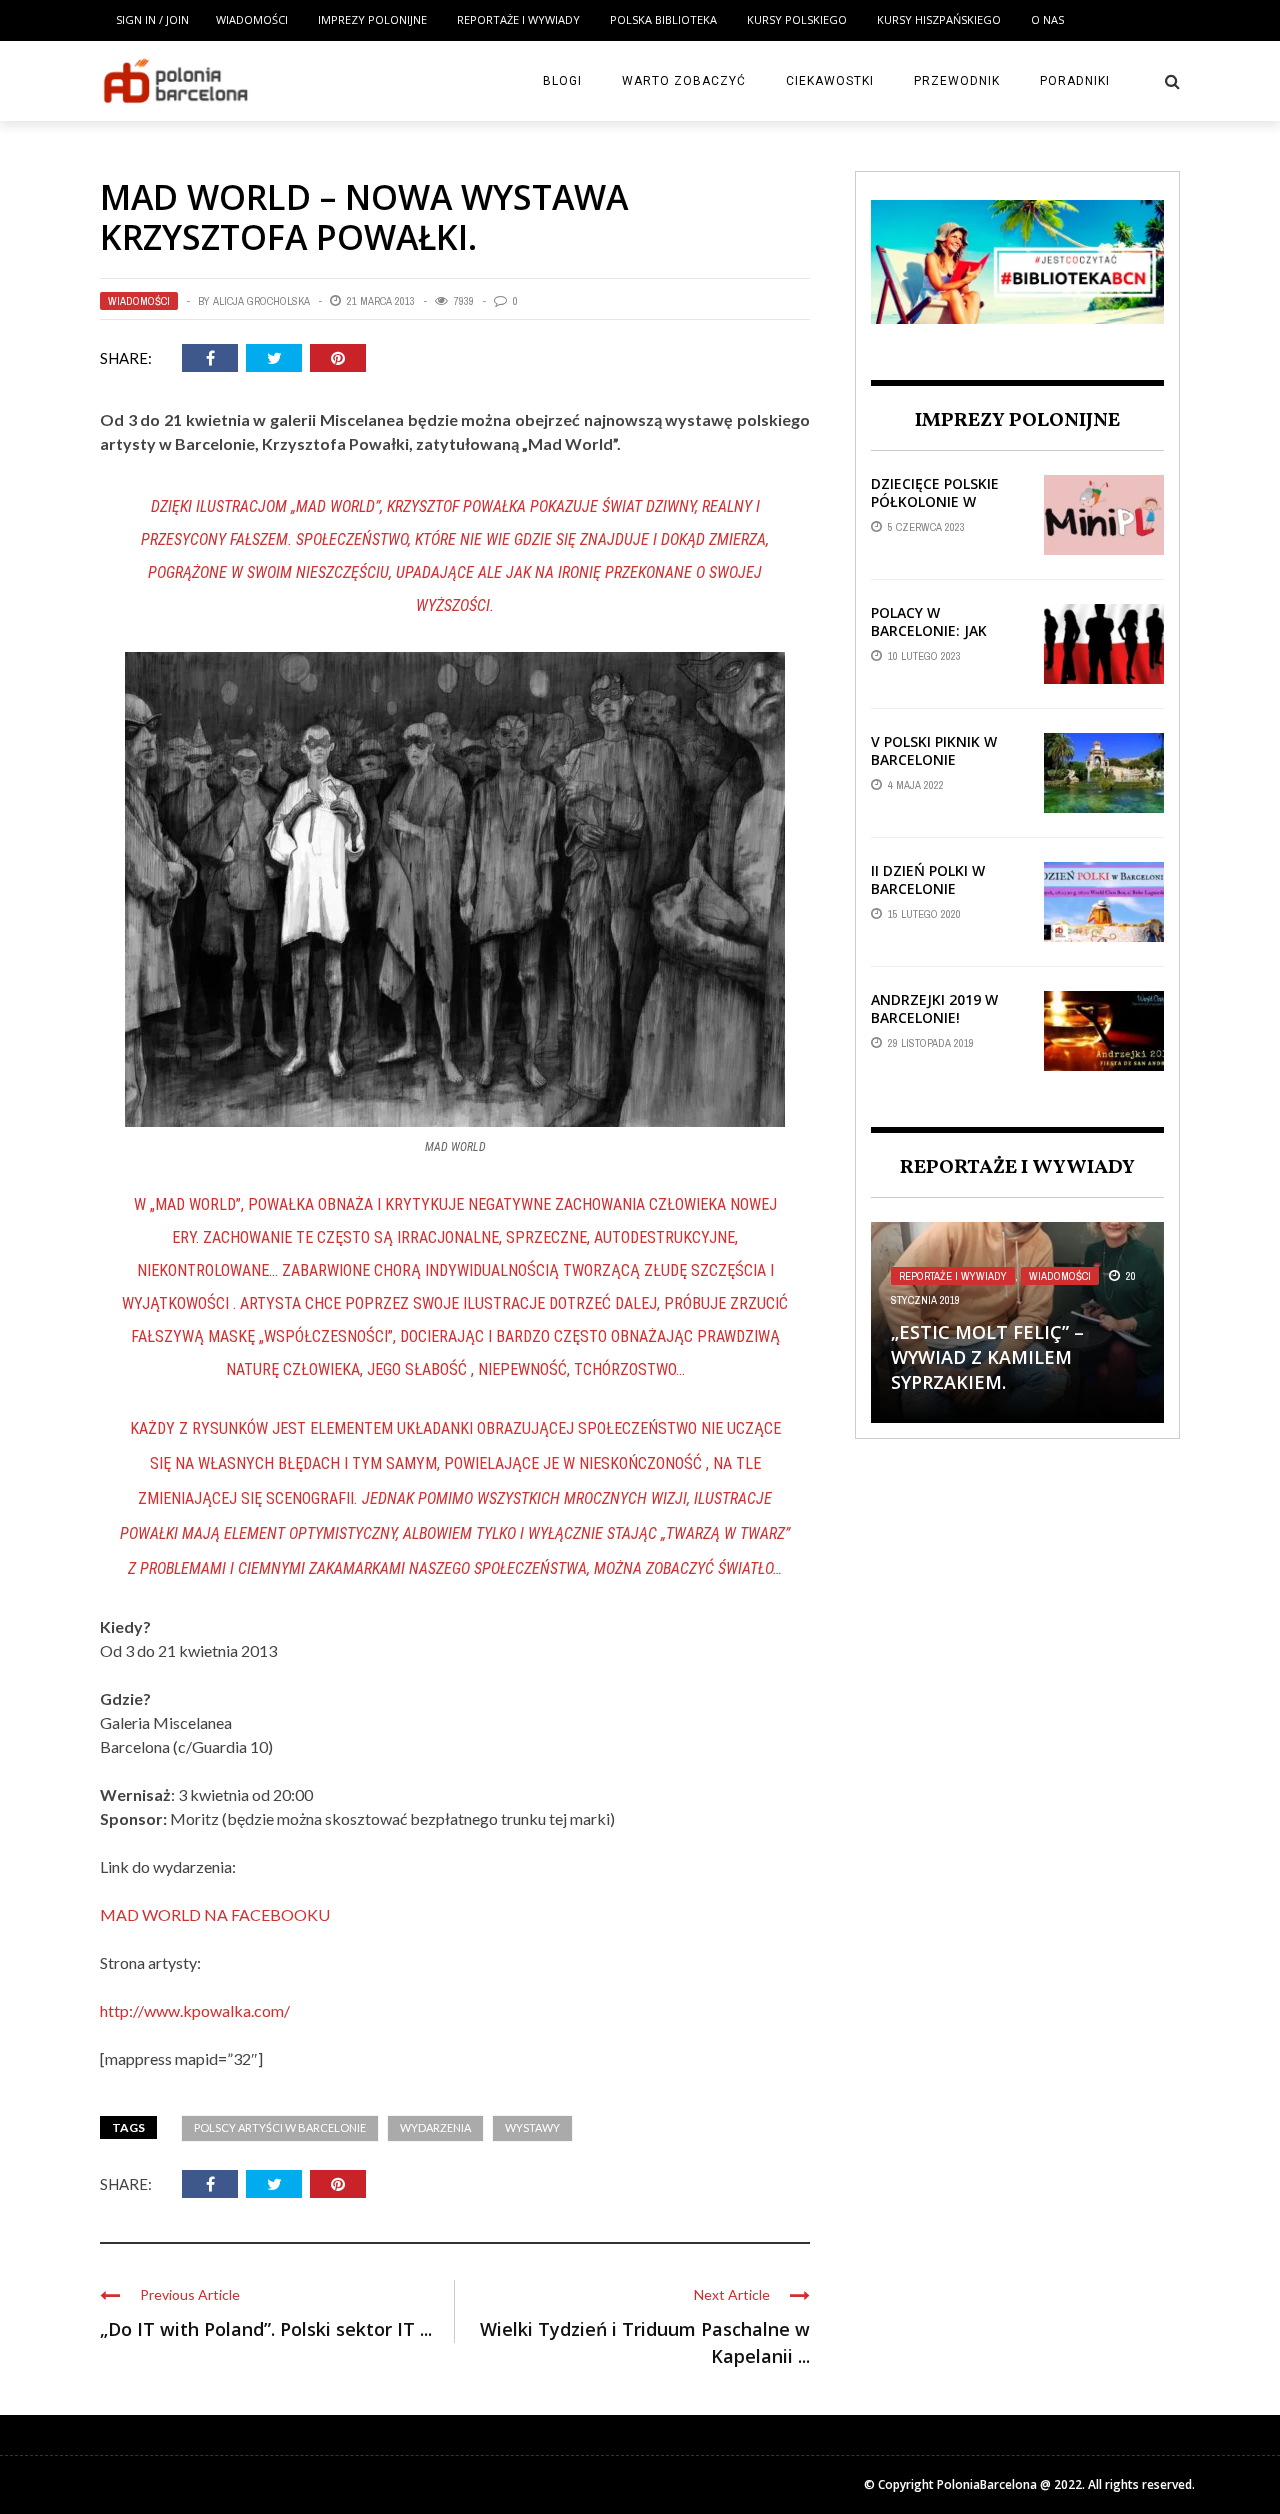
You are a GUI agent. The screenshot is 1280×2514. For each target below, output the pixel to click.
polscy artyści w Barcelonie (280, 2127)
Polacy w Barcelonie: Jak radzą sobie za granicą (929, 640)
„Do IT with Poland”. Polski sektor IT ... (266, 2329)
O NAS (1047, 19)
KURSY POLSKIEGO (797, 19)
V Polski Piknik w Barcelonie (934, 750)
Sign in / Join (152, 19)
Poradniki (1075, 81)
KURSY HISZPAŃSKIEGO (939, 19)
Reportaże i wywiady (518, 19)
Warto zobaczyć (684, 81)
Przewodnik (957, 81)
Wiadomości (252, 19)
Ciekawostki (830, 81)
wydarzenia (435, 2127)
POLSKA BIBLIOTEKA (663, 19)
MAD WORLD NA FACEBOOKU (215, 1914)
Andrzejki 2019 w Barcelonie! (934, 1008)
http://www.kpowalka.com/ (195, 2010)
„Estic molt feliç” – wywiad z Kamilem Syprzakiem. (987, 1357)
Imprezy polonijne (372, 19)
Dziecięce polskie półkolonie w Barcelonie (935, 501)
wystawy (532, 2127)
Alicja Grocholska (261, 301)
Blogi (562, 81)
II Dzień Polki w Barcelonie (928, 879)
